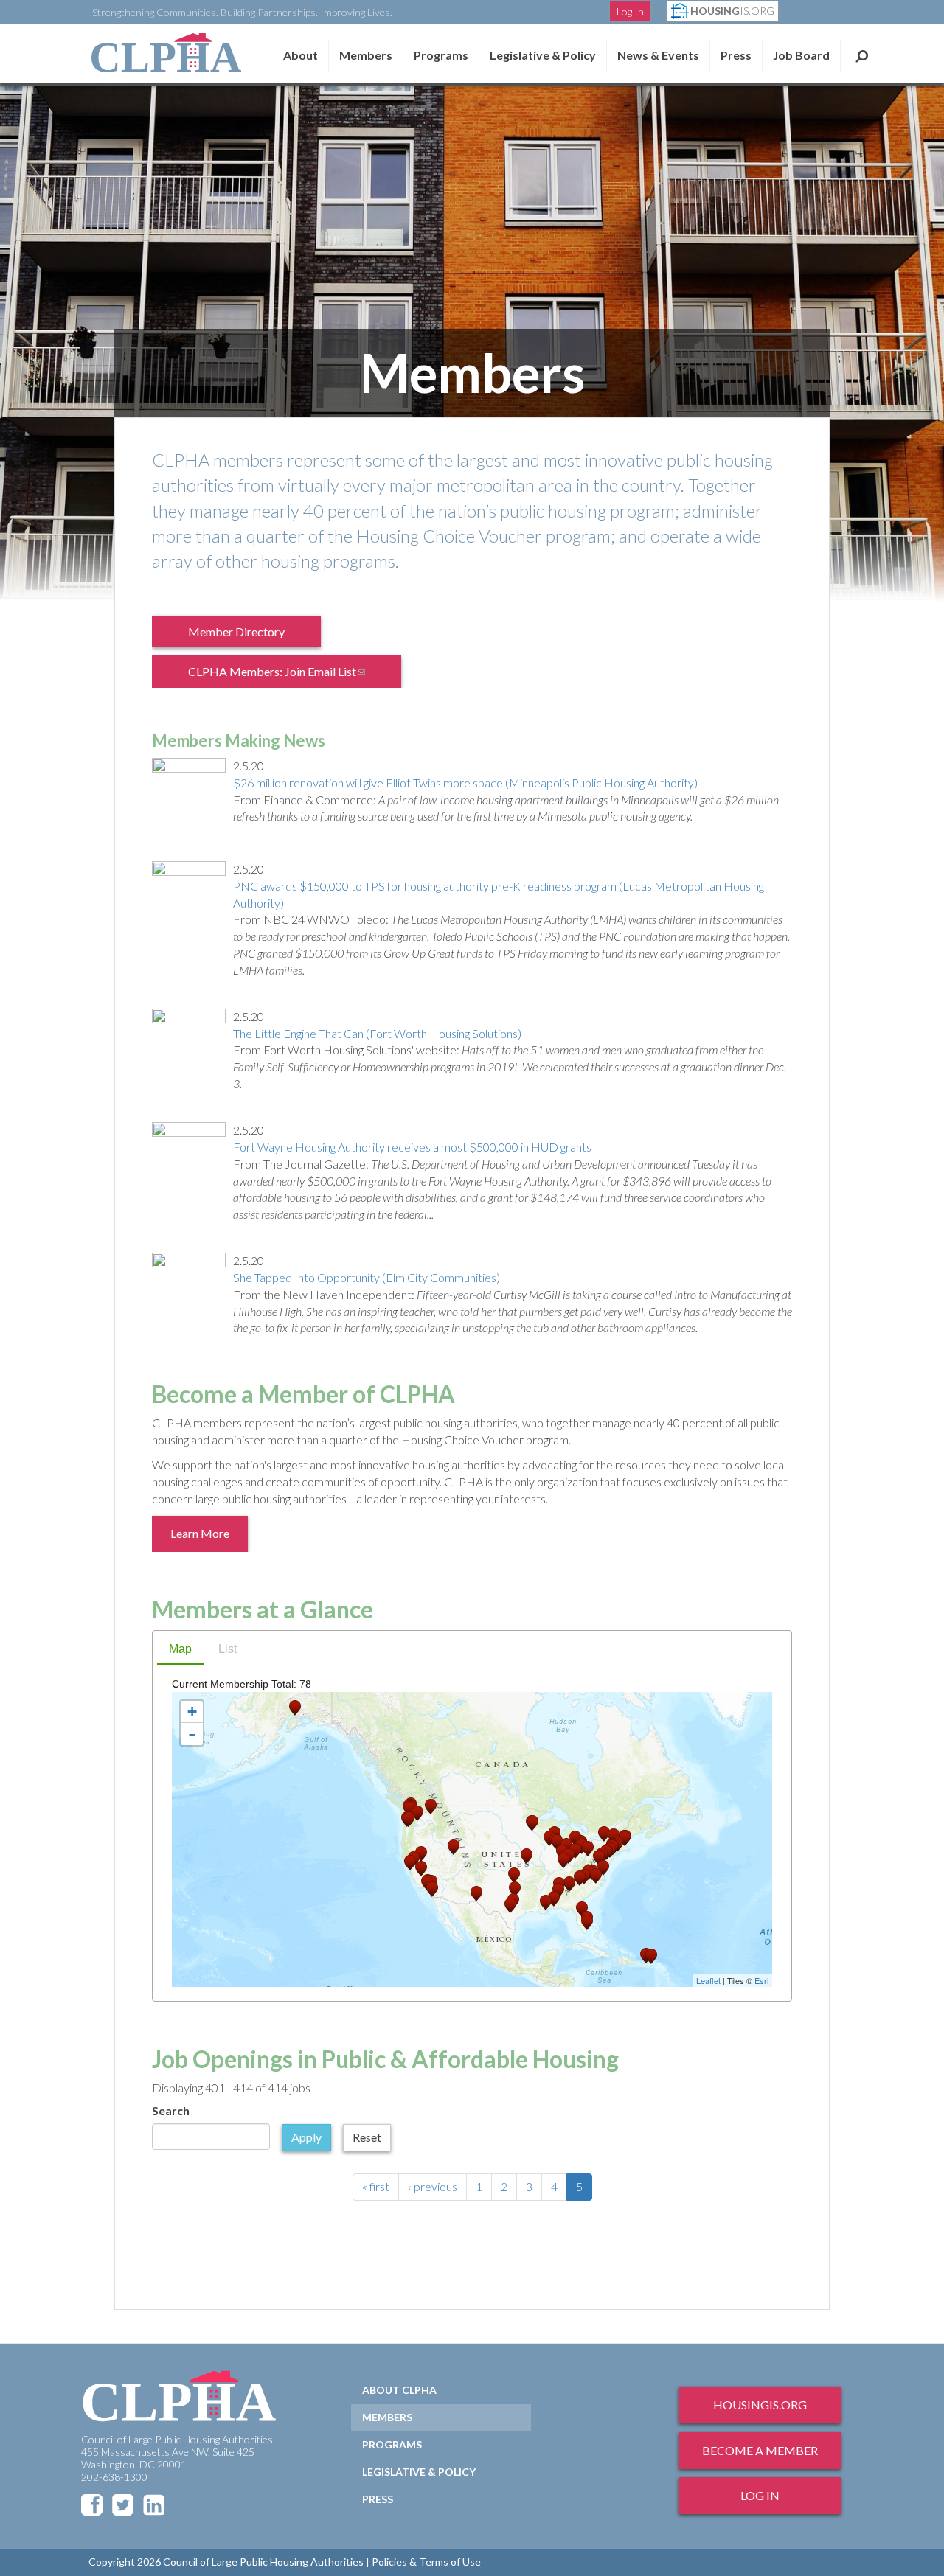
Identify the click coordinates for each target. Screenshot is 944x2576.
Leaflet (708, 1980)
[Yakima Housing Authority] (417, 1813)
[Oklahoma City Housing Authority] (514, 1875)
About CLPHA (399, 2390)
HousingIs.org (760, 2405)
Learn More (200, 1533)
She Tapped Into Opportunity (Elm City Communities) (367, 1277)
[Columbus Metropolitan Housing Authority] (575, 1851)
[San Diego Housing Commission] (432, 1889)
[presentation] (180, 1650)
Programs (392, 2444)
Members (366, 55)
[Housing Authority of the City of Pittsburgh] (588, 1849)
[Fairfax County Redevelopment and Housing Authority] (599, 1858)
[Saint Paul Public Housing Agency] (532, 1823)
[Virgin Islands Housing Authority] (651, 1956)
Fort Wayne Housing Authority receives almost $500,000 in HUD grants (412, 1147)
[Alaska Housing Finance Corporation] (295, 1708)
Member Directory (236, 631)
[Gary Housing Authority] (557, 1842)
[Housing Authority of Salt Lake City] (454, 1847)
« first (376, 2186)
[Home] (166, 53)
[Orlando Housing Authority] (582, 1909)
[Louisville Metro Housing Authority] (563, 1860)
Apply (306, 2137)
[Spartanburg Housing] (580, 1878)
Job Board (801, 55)
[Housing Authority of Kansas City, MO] (527, 1856)
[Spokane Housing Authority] (431, 1807)
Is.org (732, 11)
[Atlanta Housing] (569, 1884)
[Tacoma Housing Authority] (409, 1809)
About (301, 55)
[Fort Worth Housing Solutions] (515, 1889)
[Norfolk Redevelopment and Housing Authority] (603, 1868)
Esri (761, 1980)
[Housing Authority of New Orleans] (546, 1903)
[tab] (180, 1651)
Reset (367, 2137)
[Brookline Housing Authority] (625, 1838)
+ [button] (192, 1712)
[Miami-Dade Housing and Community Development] (587, 1922)
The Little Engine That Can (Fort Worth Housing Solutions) (377, 1033)
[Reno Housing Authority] (421, 1854)
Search (862, 55)
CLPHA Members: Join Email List (287, 676)
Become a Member (760, 2450)
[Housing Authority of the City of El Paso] (476, 1894)
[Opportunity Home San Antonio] (510, 1905)
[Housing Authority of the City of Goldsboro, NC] (596, 1876)
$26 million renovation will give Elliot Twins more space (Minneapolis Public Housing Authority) (465, 783)
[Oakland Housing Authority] (410, 1863)
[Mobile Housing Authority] (554, 1899)
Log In (630, 11)
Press (736, 55)
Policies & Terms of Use (426, 2562)
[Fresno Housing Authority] (421, 1869)
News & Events (658, 55)
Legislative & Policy (543, 55)
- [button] (192, 1734)
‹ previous (433, 2186)
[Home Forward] (409, 1819)
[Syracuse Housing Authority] (604, 1834)
